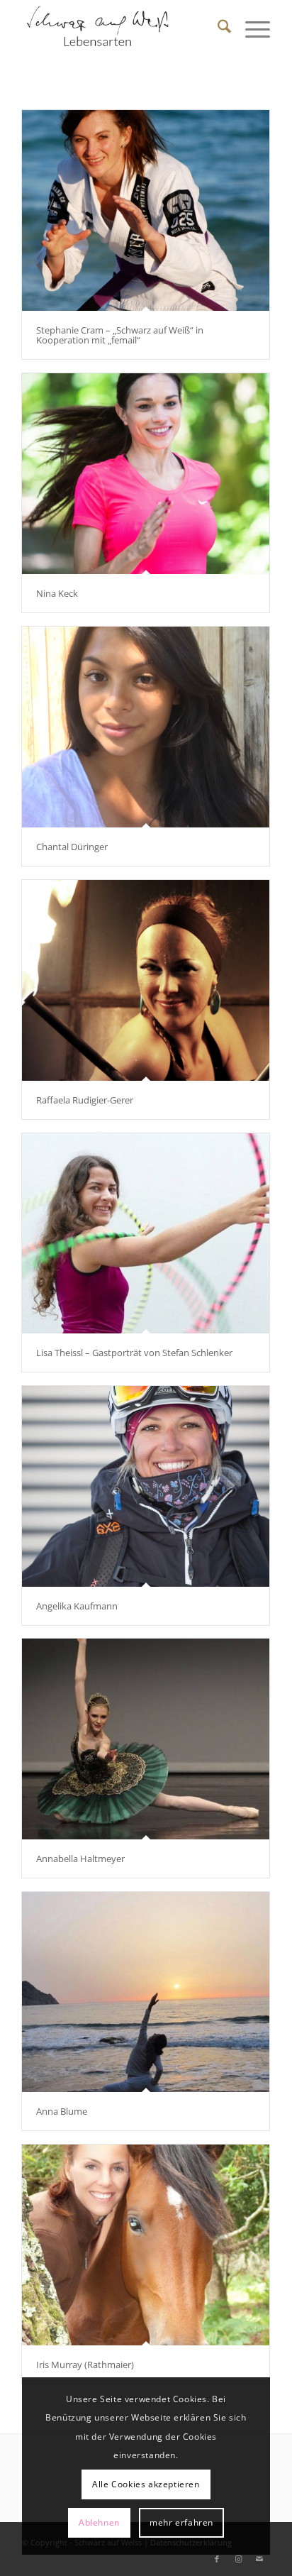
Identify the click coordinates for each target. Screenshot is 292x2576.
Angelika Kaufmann (77, 1606)
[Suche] (217, 28)
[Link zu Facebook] (217, 2559)
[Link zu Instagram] (238, 2559)
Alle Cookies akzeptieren (146, 2484)
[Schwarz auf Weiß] (121, 28)
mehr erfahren (181, 2522)
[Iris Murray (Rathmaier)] (146, 2245)
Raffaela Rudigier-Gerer (85, 1100)
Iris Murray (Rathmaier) (85, 2365)
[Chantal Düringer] (146, 727)
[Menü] (251, 28)
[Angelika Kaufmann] (146, 1486)
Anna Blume (62, 2111)
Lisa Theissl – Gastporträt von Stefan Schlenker (134, 1353)
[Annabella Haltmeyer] (146, 1739)
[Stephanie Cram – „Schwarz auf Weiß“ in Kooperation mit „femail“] (146, 210)
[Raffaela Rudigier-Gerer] (146, 980)
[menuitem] (217, 28)
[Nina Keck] (146, 474)
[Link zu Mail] (259, 2559)
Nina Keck (57, 593)
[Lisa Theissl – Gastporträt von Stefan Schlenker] (146, 1233)
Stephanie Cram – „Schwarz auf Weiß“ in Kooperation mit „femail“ (120, 335)
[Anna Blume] (146, 1992)
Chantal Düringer (72, 847)
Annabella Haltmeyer (80, 1859)
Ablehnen (99, 2522)
